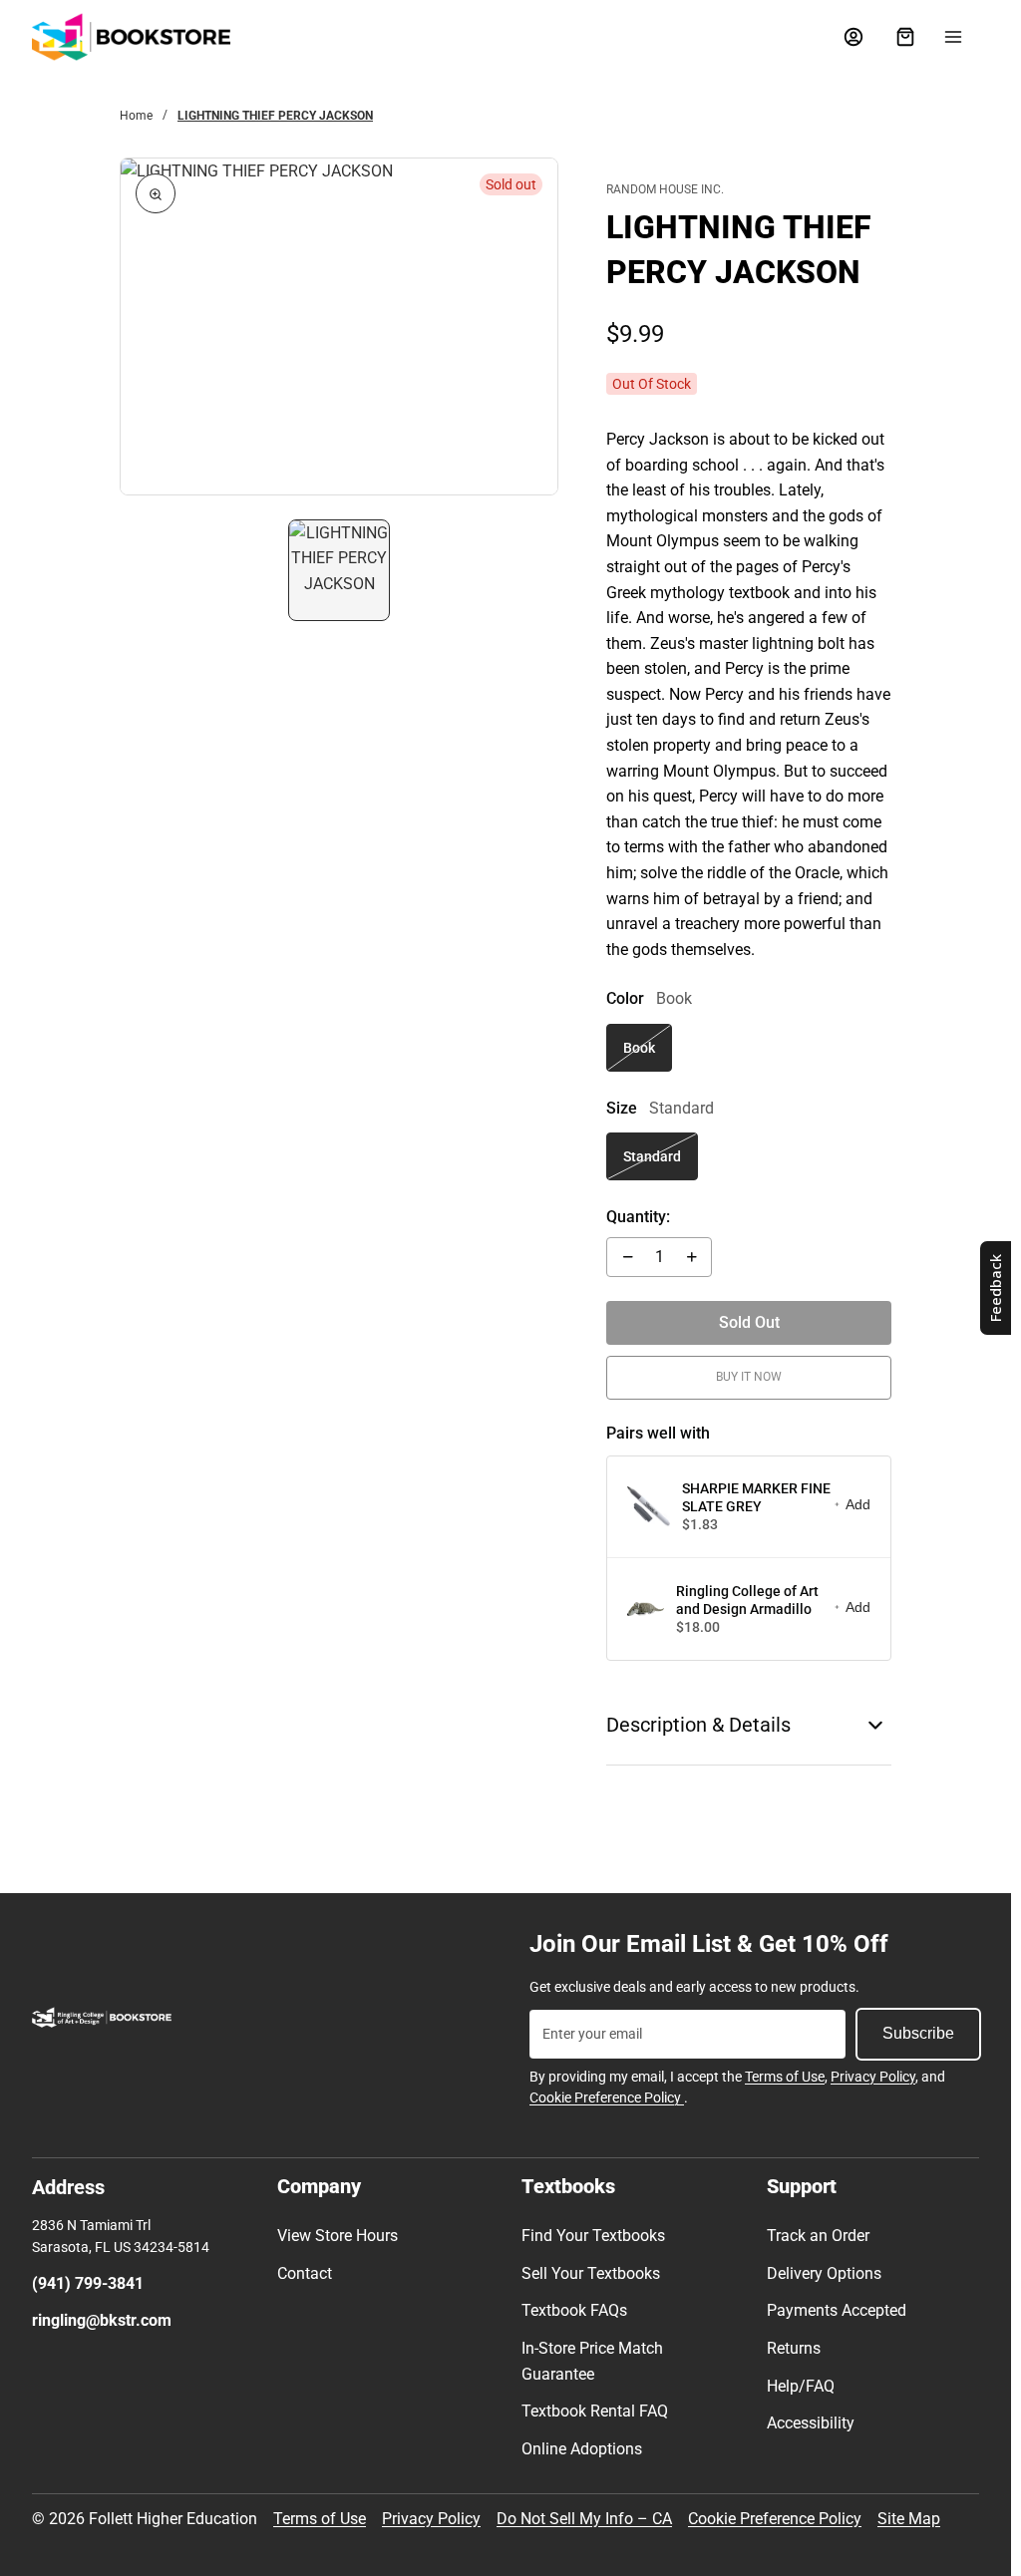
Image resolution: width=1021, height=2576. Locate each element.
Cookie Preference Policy (607, 2097)
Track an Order (818, 2236)
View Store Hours (338, 2236)
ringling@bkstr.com (102, 2320)
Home (136, 116)
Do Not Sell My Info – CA (584, 2519)
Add (858, 1504)
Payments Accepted (837, 2310)
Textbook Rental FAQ (595, 2411)
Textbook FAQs (574, 2310)
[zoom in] (156, 193)
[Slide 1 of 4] (339, 570)
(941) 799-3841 (88, 2283)
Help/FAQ (801, 2386)
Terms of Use (785, 2077)
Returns (794, 2348)
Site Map (909, 2519)
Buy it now (749, 1377)
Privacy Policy (873, 2077)
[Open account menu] (853, 37)
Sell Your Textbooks (591, 2273)
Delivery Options (824, 2273)
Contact (305, 2273)
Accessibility (811, 2423)
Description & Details (698, 1725)
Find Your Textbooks (593, 2236)
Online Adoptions (582, 2449)
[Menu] (953, 37)
